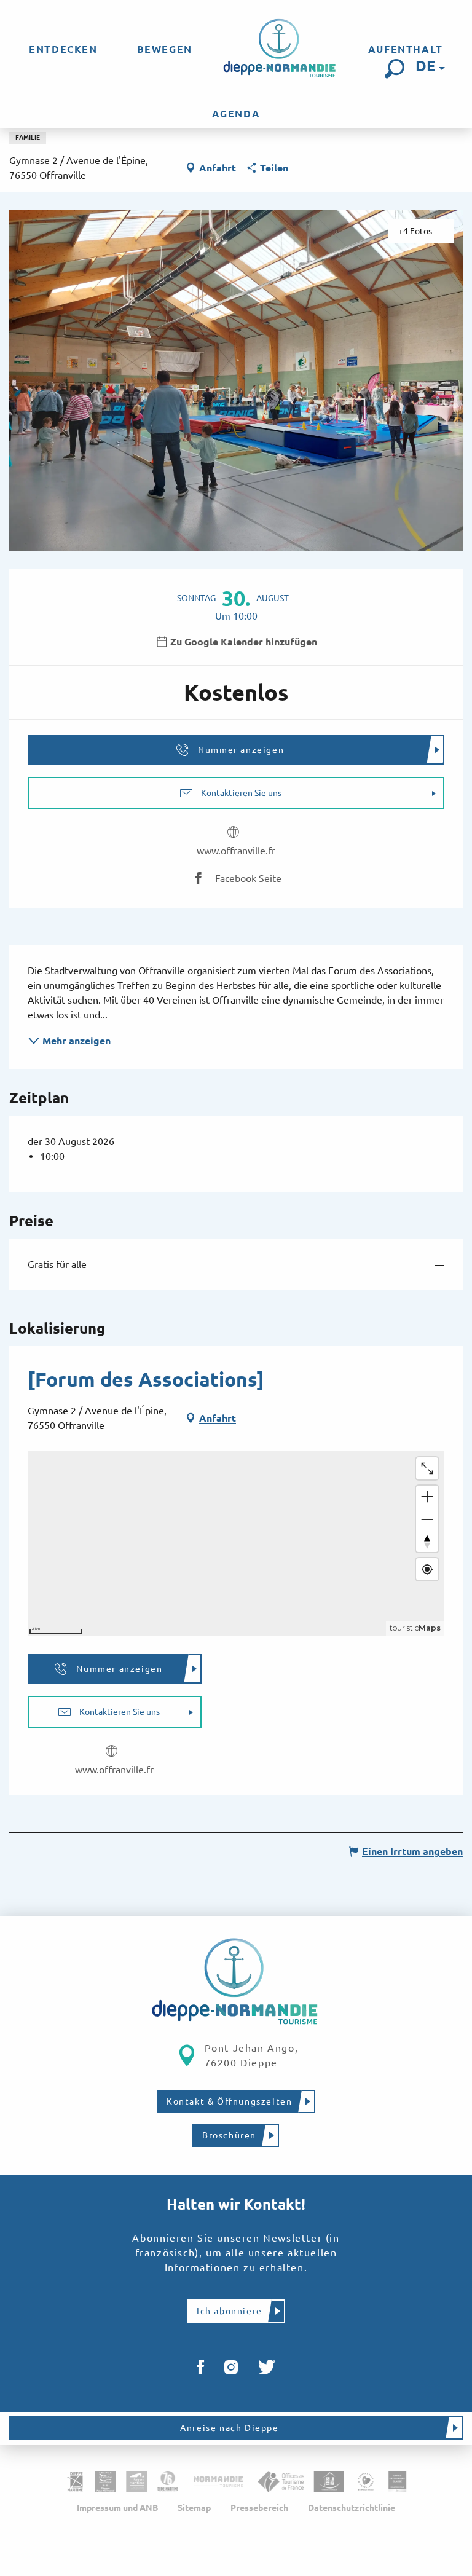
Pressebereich (259, 2508)
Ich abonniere (230, 2311)
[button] (395, 69)
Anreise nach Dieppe (229, 2428)
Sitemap (194, 2508)
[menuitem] (63, 49)
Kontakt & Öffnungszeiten (229, 2101)
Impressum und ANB (117, 2508)
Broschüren (229, 2135)
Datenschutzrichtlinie (352, 2508)
